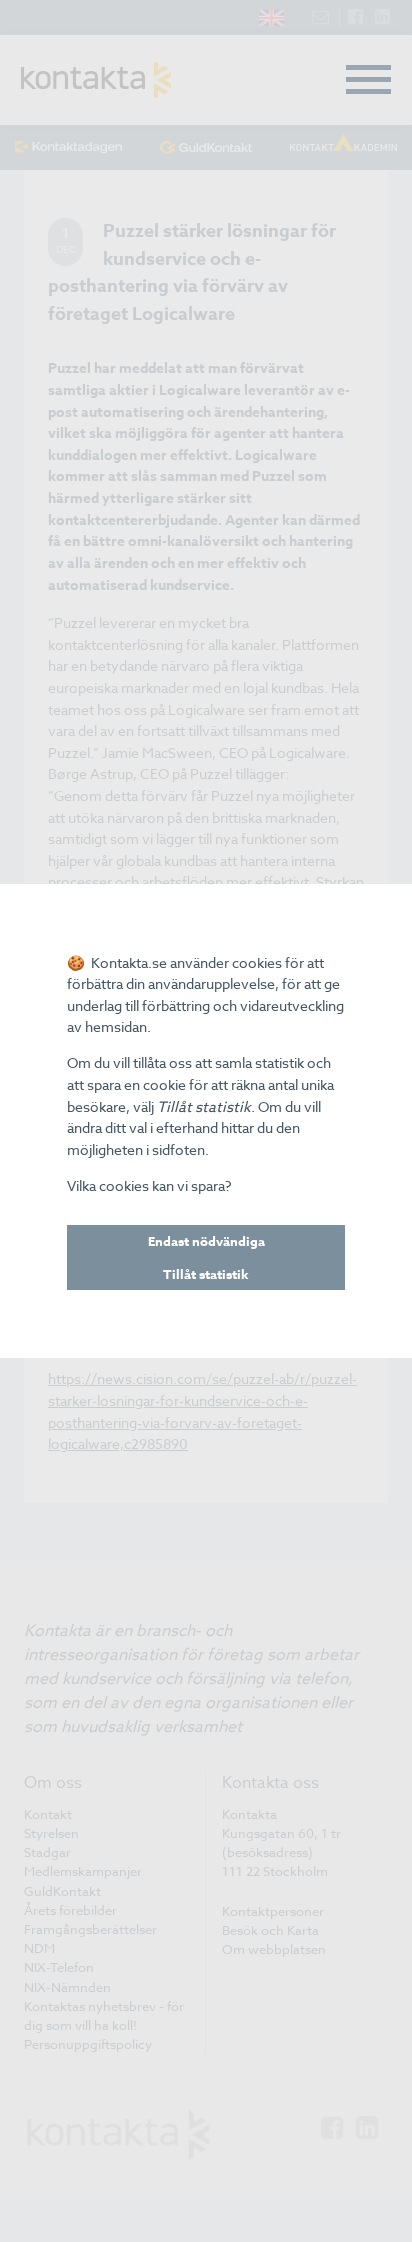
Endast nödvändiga (206, 1241)
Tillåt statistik (206, 1274)
